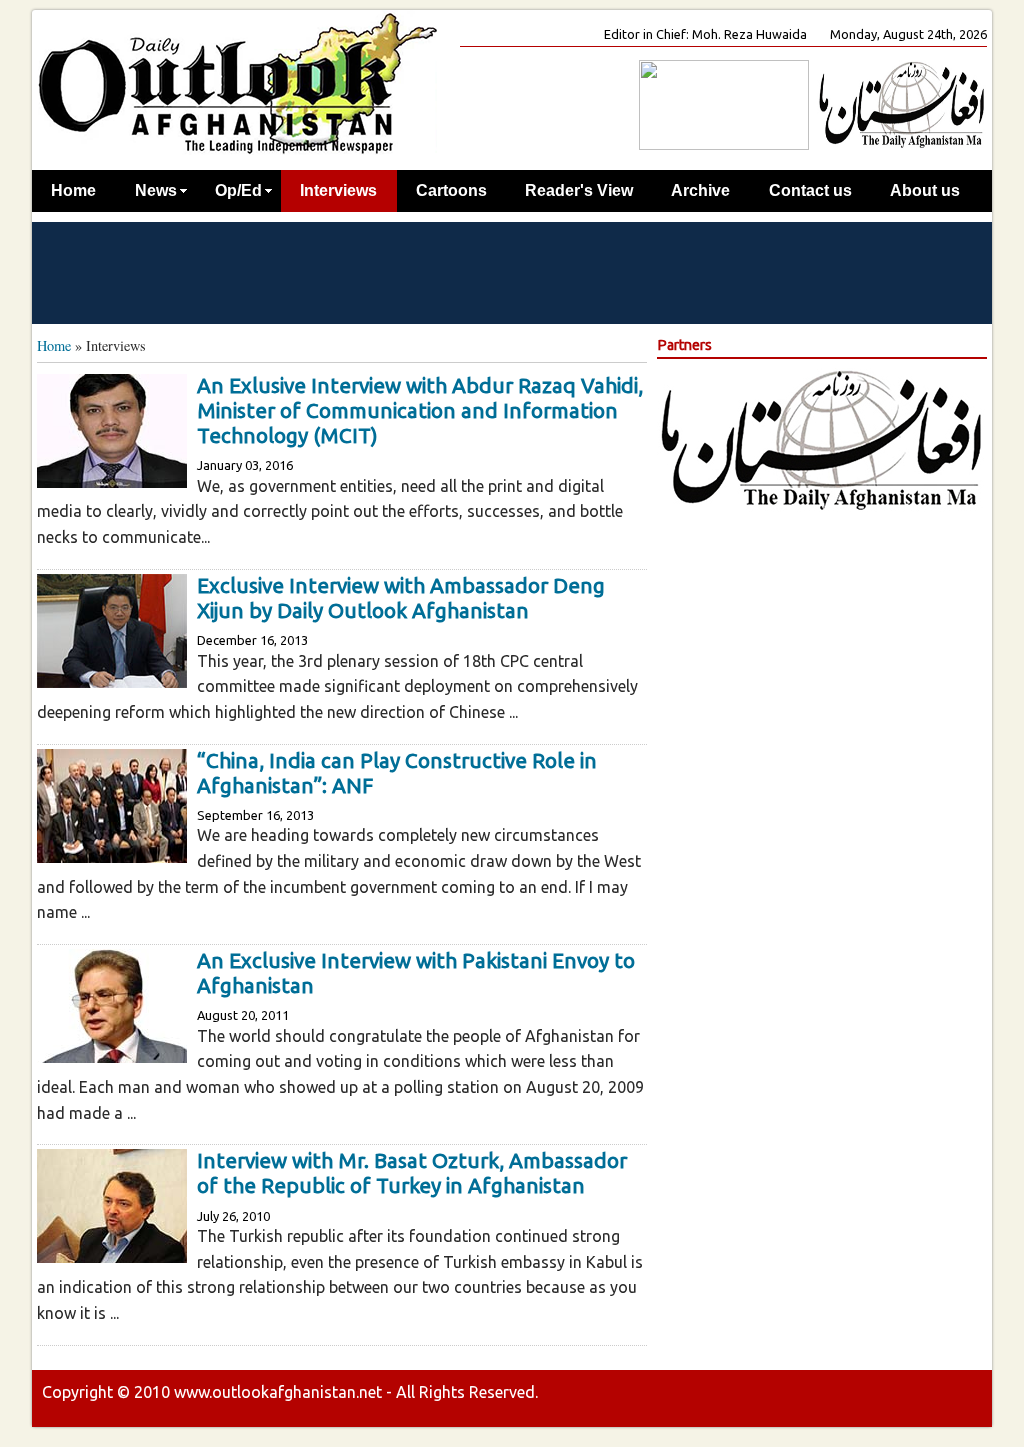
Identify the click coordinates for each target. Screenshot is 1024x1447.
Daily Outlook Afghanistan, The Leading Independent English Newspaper (237, 82)
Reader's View (579, 190)
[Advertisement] (512, 272)
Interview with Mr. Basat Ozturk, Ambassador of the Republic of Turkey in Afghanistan (412, 1173)
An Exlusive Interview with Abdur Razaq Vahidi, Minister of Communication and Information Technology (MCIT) (420, 410)
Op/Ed (238, 190)
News (156, 190)
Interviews (338, 190)
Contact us (810, 190)
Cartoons (451, 190)
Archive (700, 190)
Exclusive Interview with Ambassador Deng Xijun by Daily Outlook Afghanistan (401, 598)
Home (73, 190)
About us (925, 190)
